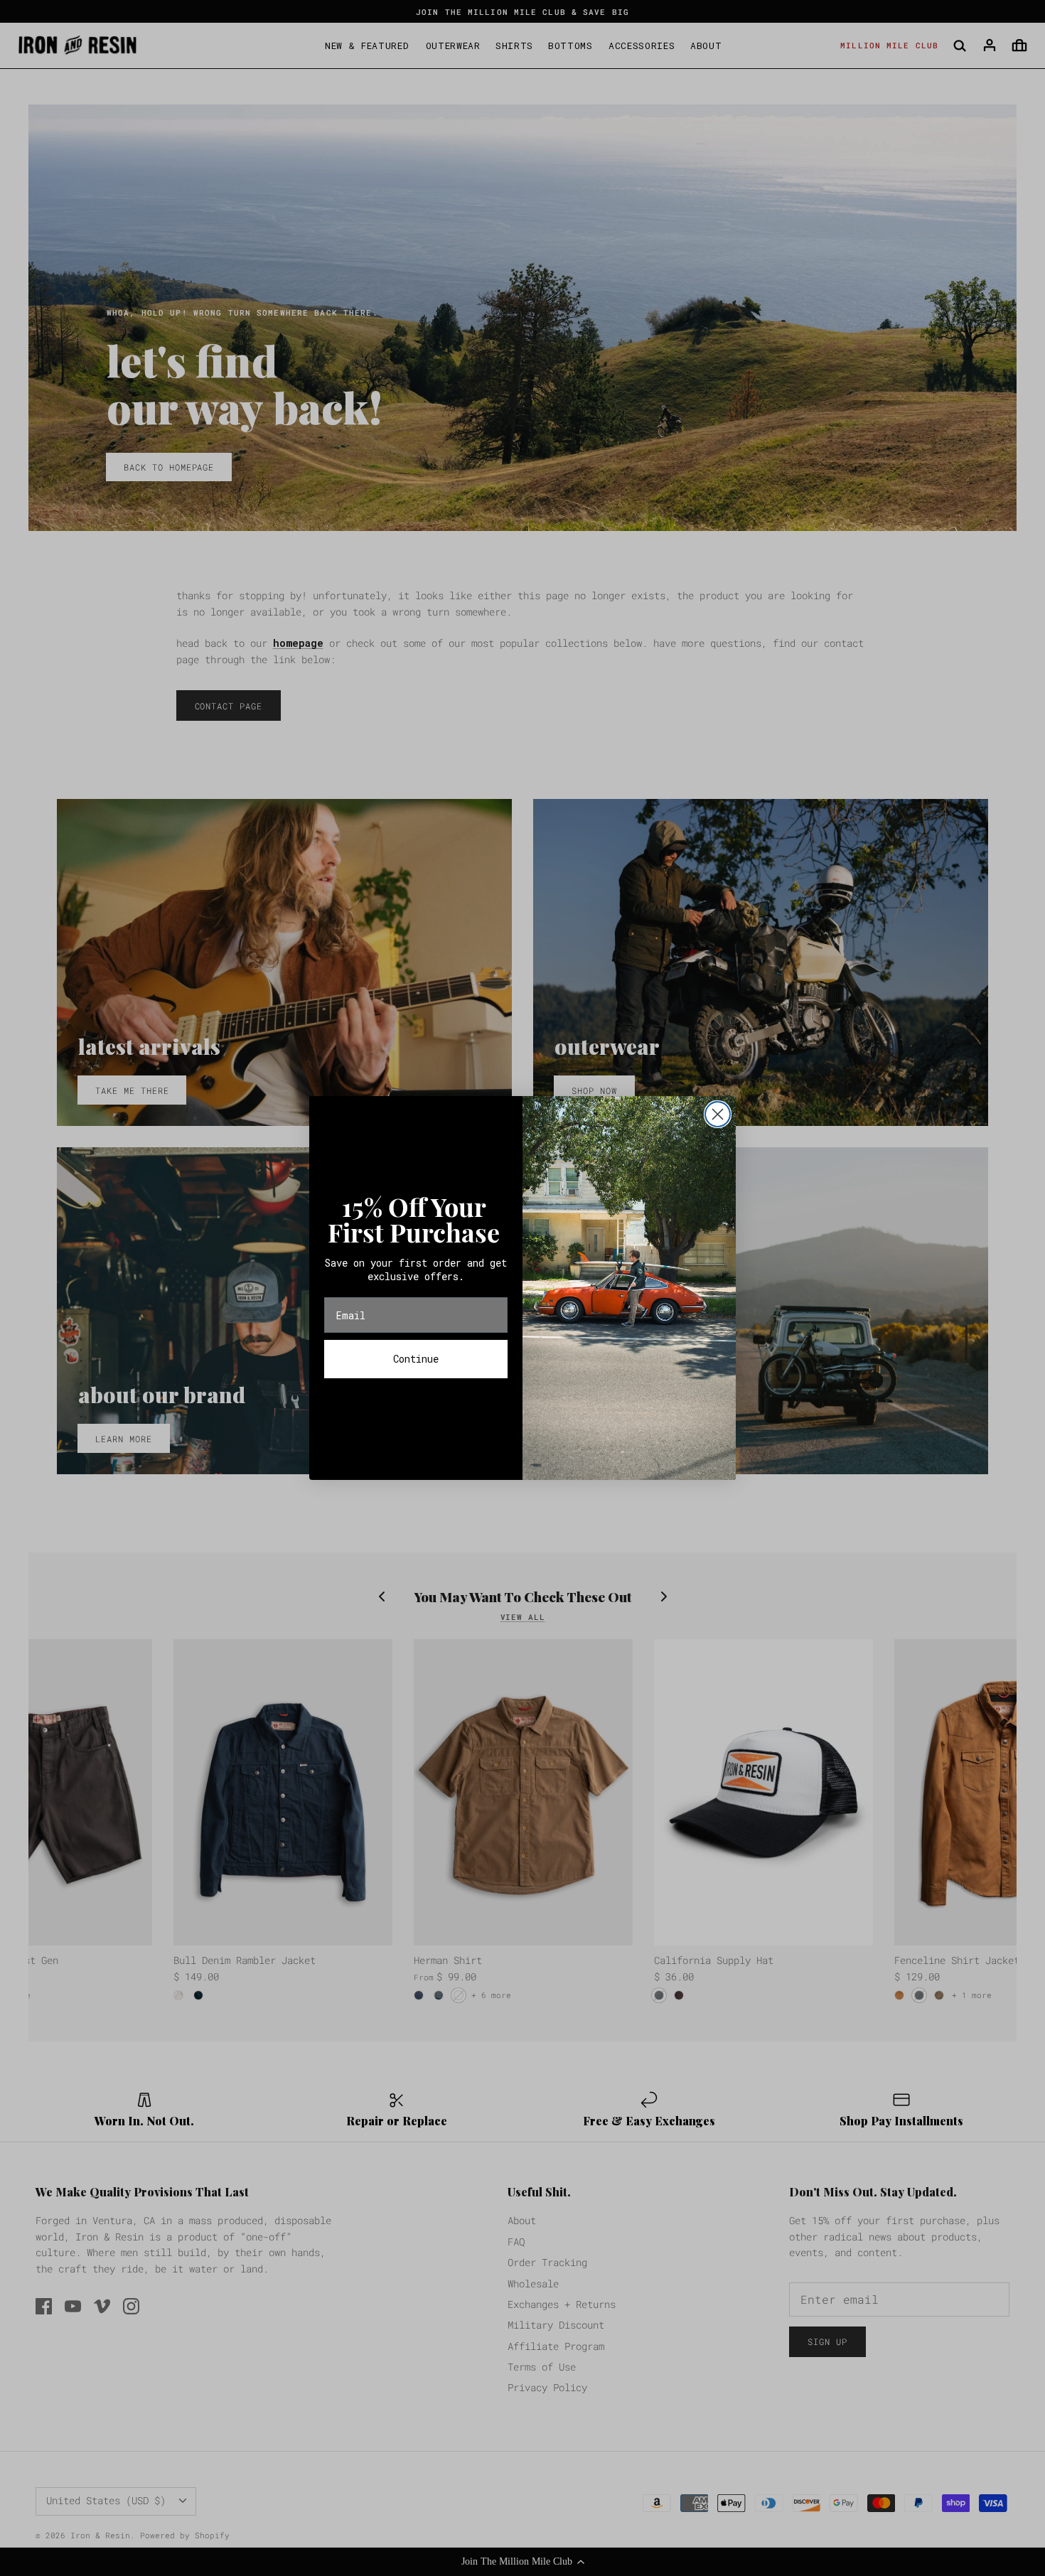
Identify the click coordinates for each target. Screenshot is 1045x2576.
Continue (416, 1359)
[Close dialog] (718, 1114)
